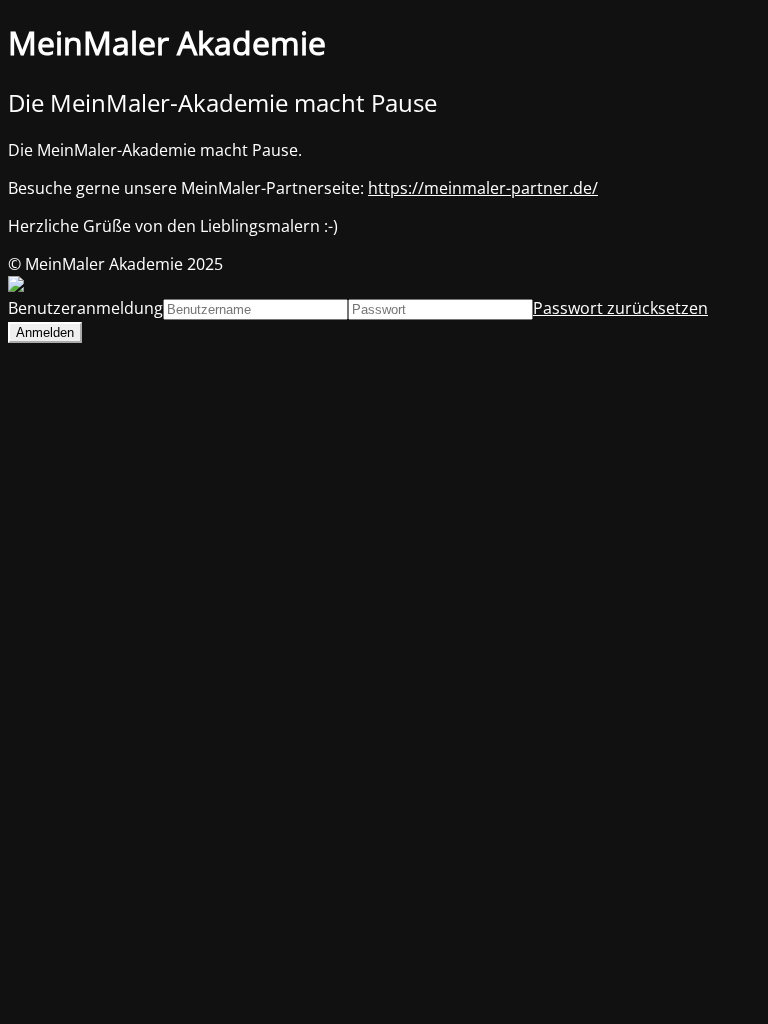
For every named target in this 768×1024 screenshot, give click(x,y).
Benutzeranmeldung (85, 308)
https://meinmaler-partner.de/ (483, 188)
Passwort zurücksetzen (620, 308)
